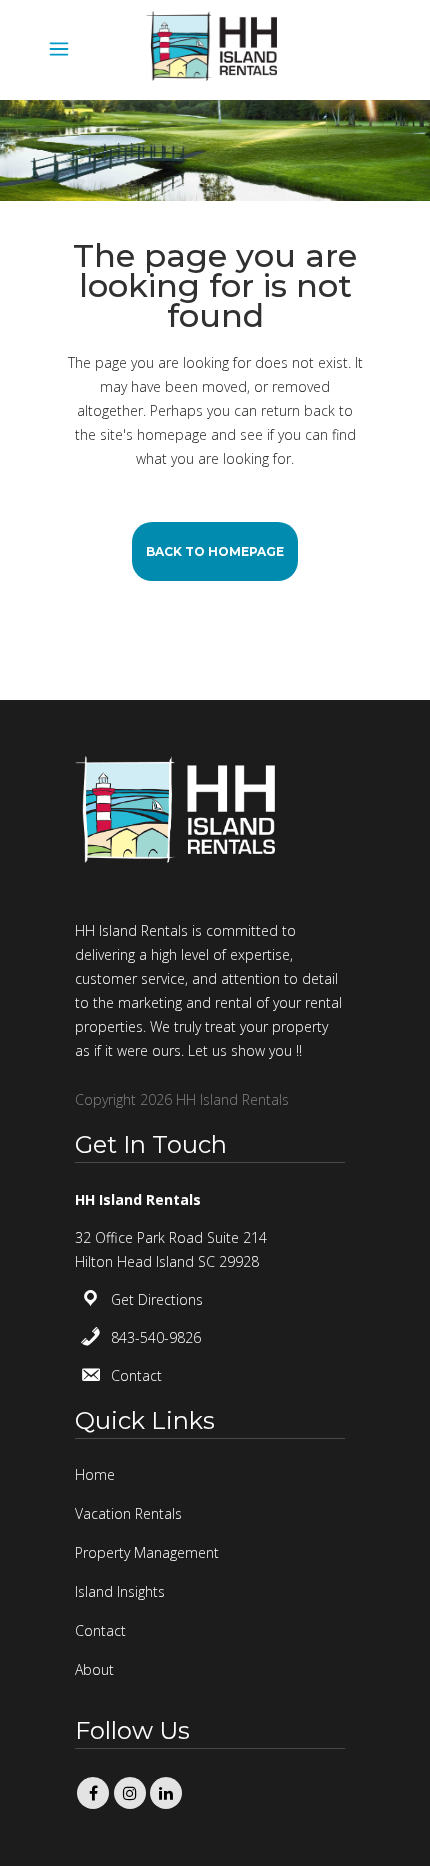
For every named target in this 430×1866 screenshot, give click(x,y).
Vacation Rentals (128, 1513)
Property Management (147, 1552)
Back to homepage (215, 551)
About (94, 1669)
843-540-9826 (156, 1337)
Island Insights (120, 1591)
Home (95, 1474)
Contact (136, 1375)
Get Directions (157, 1299)
